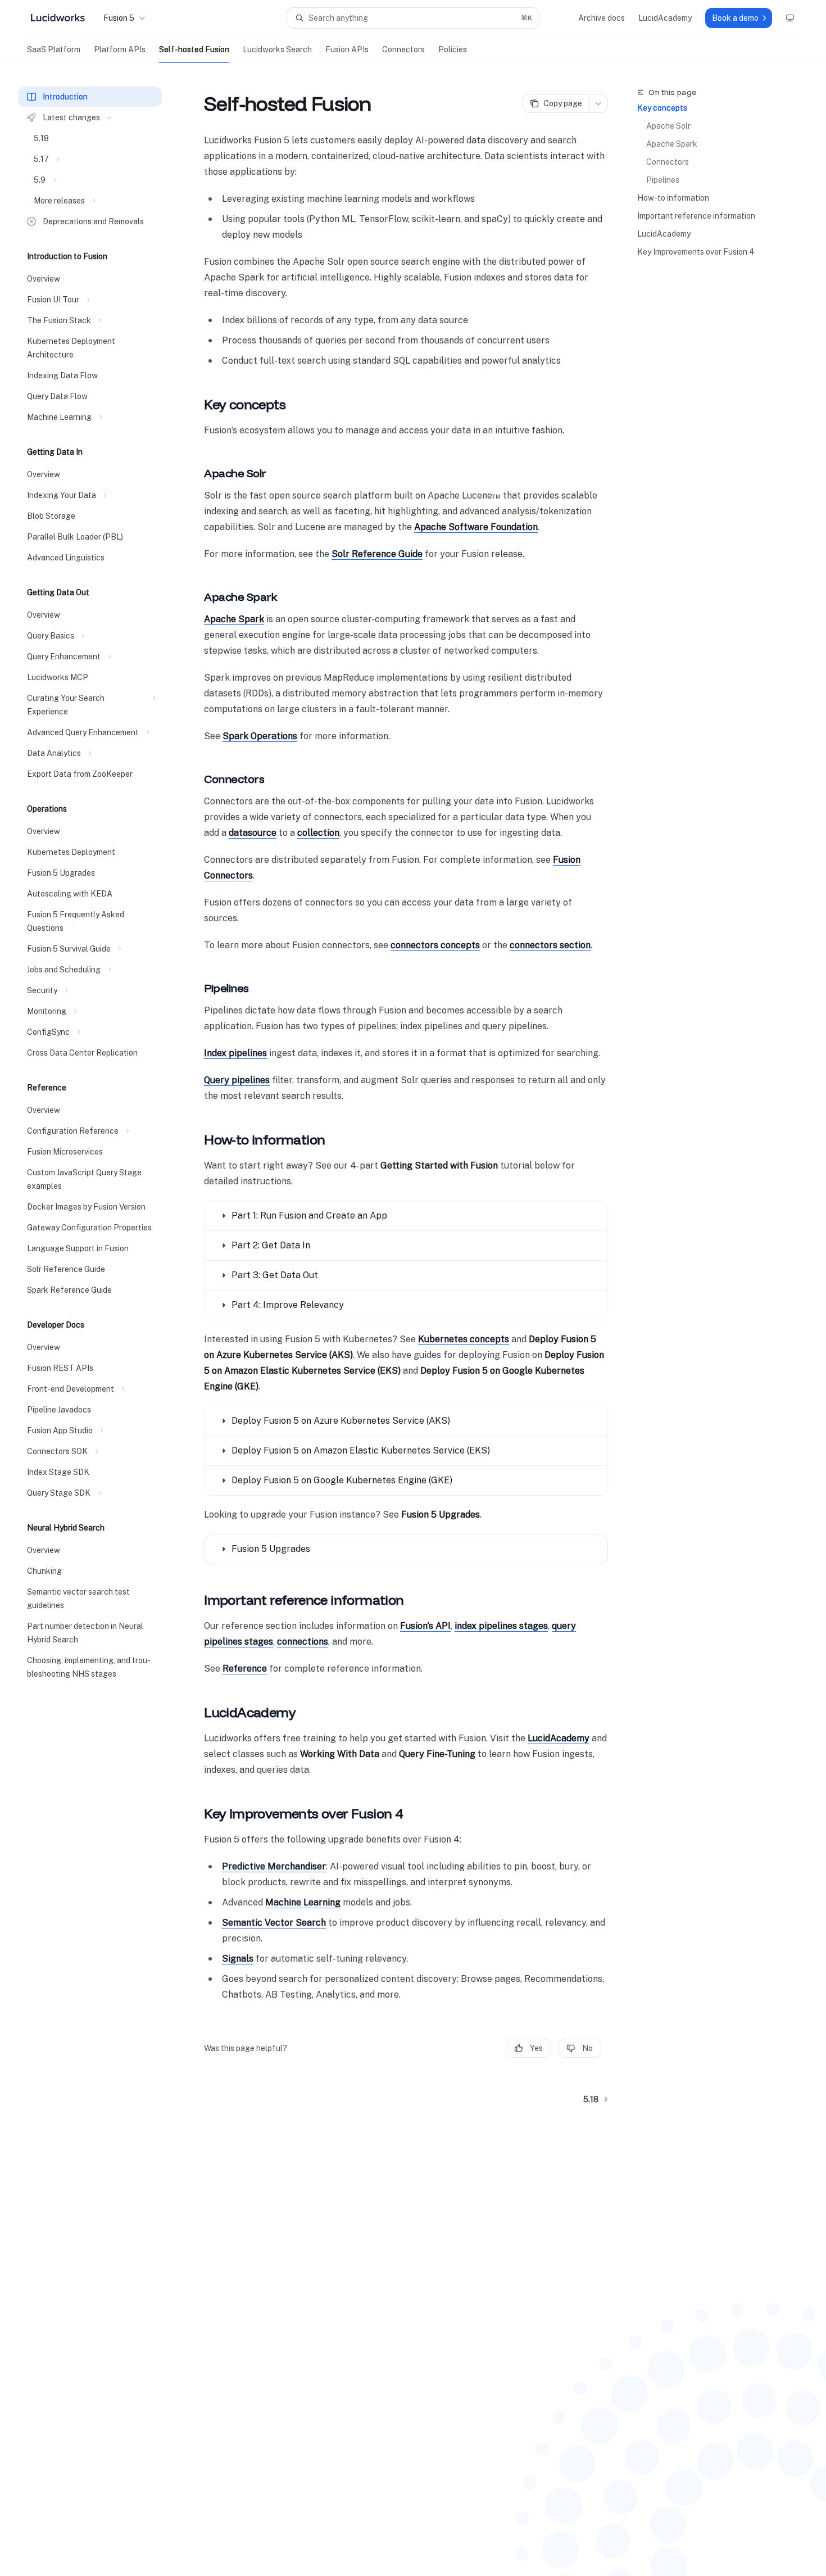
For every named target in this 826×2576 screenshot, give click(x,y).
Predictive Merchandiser (274, 1866)
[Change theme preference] (790, 18)
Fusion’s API (425, 1626)
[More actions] (598, 103)
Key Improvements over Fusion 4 (696, 252)
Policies (453, 49)
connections (303, 1642)
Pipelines (663, 180)
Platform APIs (120, 49)
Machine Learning (303, 1902)
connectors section (550, 945)
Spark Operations (260, 736)
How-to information (673, 198)
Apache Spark (672, 144)
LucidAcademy (664, 234)
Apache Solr (668, 126)
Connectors (403, 49)
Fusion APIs (347, 49)
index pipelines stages (501, 1626)
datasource (253, 833)
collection (318, 833)
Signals (238, 1959)
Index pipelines (235, 1053)
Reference (245, 1669)
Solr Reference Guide (377, 554)
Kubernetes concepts (464, 1339)
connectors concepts (435, 945)
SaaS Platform (54, 49)
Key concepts (662, 108)
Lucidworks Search (277, 49)
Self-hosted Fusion (194, 49)
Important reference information (696, 216)
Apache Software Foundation (476, 527)
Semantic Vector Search (274, 1923)
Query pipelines (237, 1080)
